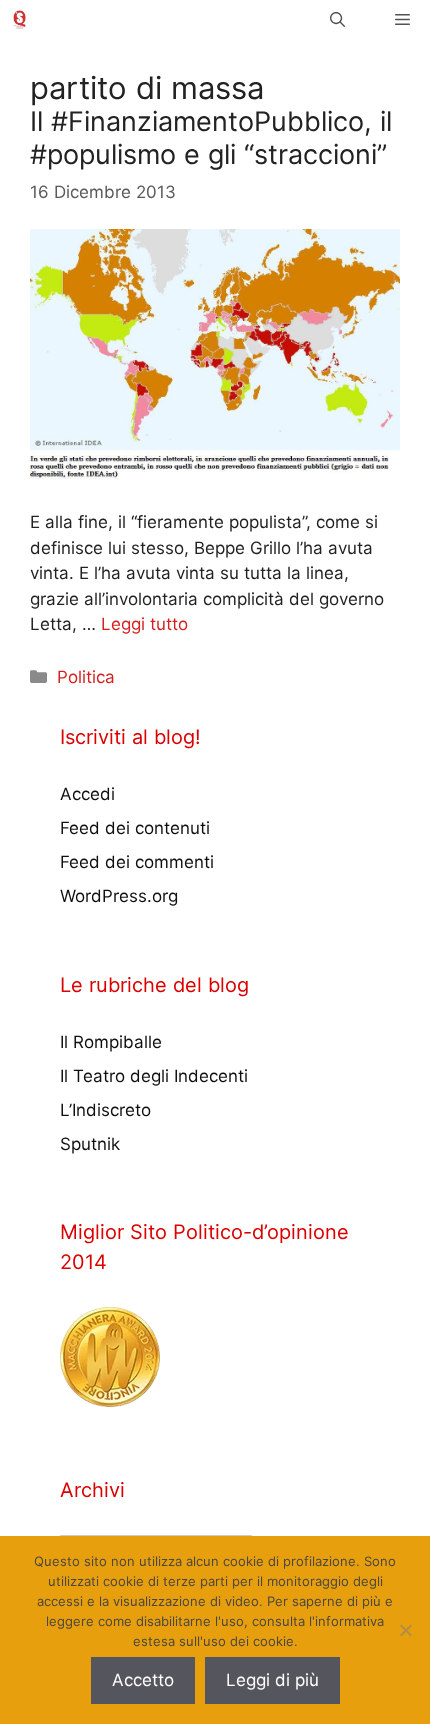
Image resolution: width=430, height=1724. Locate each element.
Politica (86, 677)
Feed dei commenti (137, 862)
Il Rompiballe (111, 1042)
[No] (405, 1630)
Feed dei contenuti (135, 828)
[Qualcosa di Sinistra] (19, 19)
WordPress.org (119, 896)
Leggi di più (272, 1680)
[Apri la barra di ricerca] (337, 19)
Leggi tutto (144, 624)
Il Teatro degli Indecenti (154, 1076)
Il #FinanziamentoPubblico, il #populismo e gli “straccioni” (211, 137)
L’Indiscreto (105, 1110)
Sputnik (90, 1144)
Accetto (143, 1680)
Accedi (87, 794)
